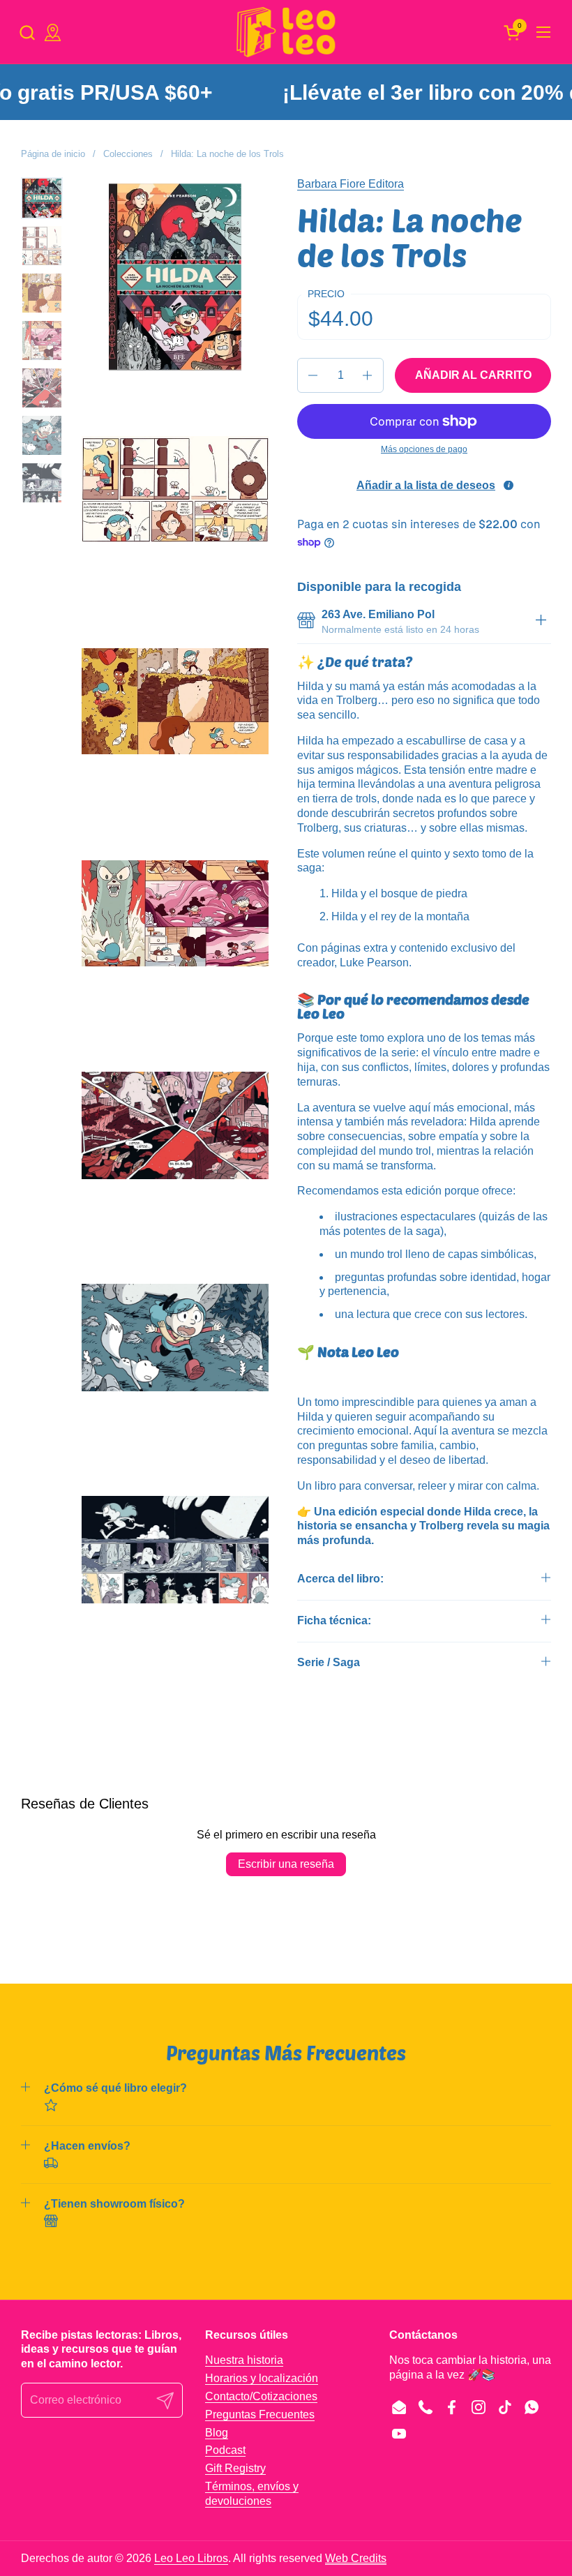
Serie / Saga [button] (329, 1662)
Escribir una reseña (286, 1864)
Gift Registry (235, 2468)
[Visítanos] (53, 32)
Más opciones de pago (424, 449)
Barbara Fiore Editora (351, 184)
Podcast (225, 2450)
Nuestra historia (244, 2360)
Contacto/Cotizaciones (261, 2396)
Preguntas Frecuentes (260, 2414)
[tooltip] (509, 486)
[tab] (541, 622)
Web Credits (356, 2558)
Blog (217, 2433)
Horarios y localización (262, 2378)
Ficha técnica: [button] (334, 1620)
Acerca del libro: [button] (340, 1579)
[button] (27, 32)
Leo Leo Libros (191, 2558)
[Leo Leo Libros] (286, 32)
